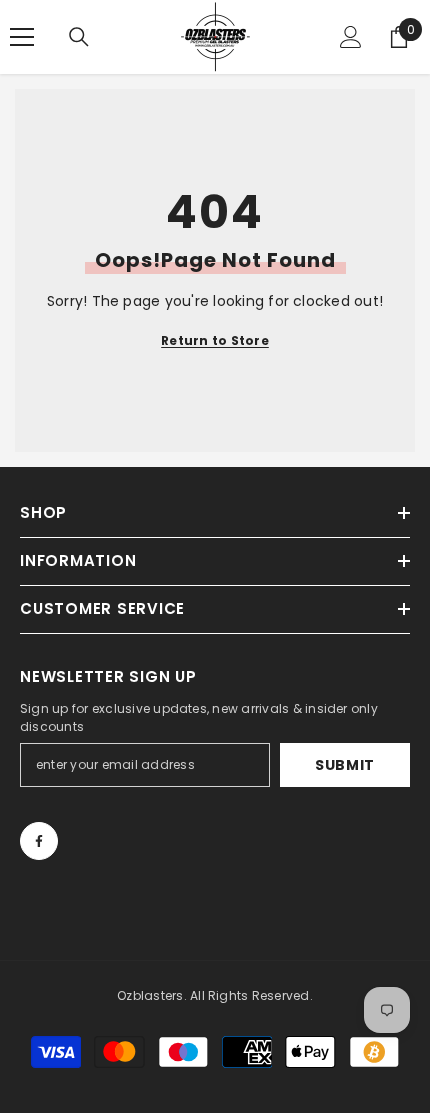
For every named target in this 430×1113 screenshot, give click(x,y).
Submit (345, 765)
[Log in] (351, 37)
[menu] (22, 37)
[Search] (79, 37)
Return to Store (215, 340)
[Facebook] (39, 841)
